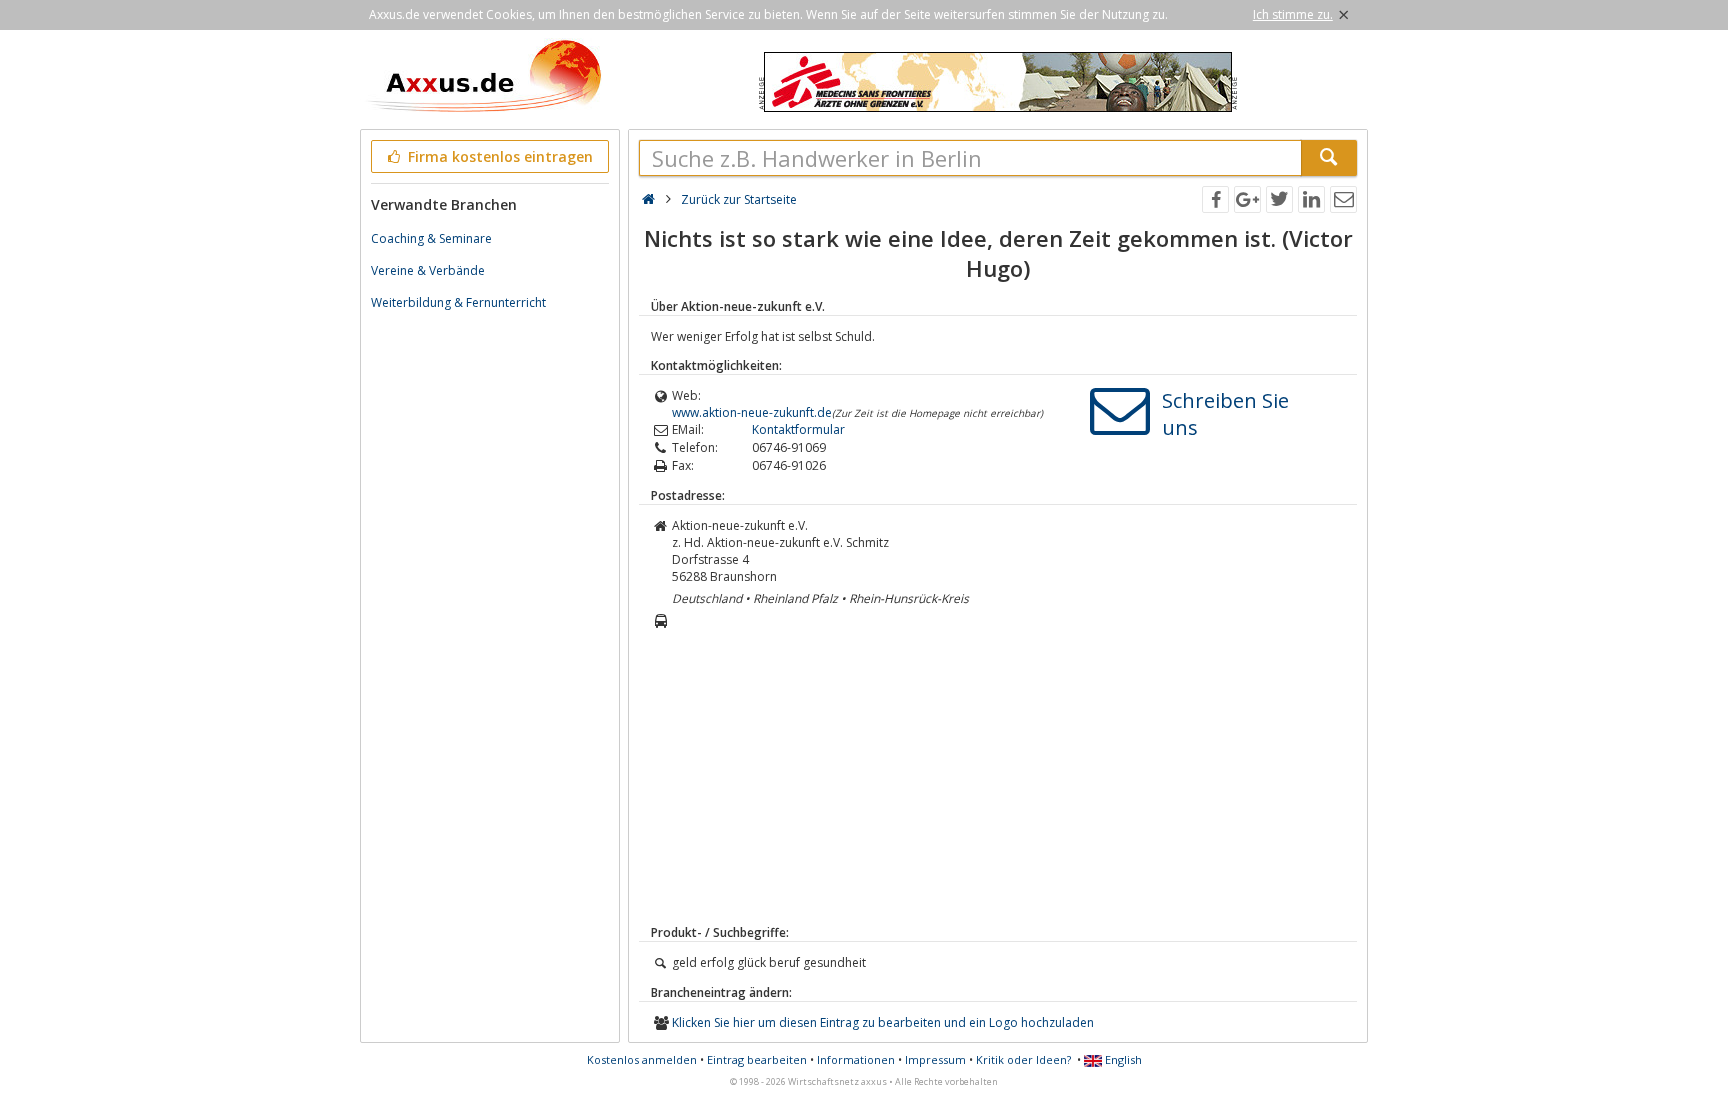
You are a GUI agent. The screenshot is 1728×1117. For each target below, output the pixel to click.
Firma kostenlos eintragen (498, 156)
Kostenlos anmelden (642, 1059)
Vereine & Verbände (428, 270)
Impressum (935, 1059)
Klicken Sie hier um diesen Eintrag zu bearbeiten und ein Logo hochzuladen (883, 1022)
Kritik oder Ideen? (1023, 1059)
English (1122, 1059)
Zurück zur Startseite (739, 199)
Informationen (856, 1059)
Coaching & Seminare (431, 238)
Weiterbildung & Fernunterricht (458, 302)
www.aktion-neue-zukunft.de (752, 412)
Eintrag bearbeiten (757, 1059)
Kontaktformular (798, 429)
